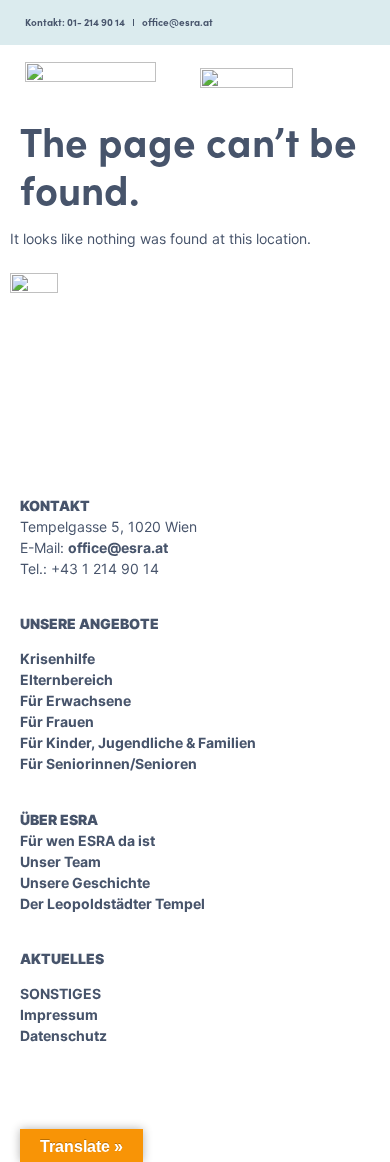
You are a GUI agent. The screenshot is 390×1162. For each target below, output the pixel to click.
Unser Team (60, 861)
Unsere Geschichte (85, 882)
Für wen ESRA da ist (87, 840)
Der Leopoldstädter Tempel (112, 903)
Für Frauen (57, 721)
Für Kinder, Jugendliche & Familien (138, 742)
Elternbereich (66, 679)
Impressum (59, 1014)
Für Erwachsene (75, 700)
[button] (351, 76)
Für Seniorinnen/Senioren (108, 763)
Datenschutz (63, 1035)
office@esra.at (118, 547)
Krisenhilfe (57, 658)
